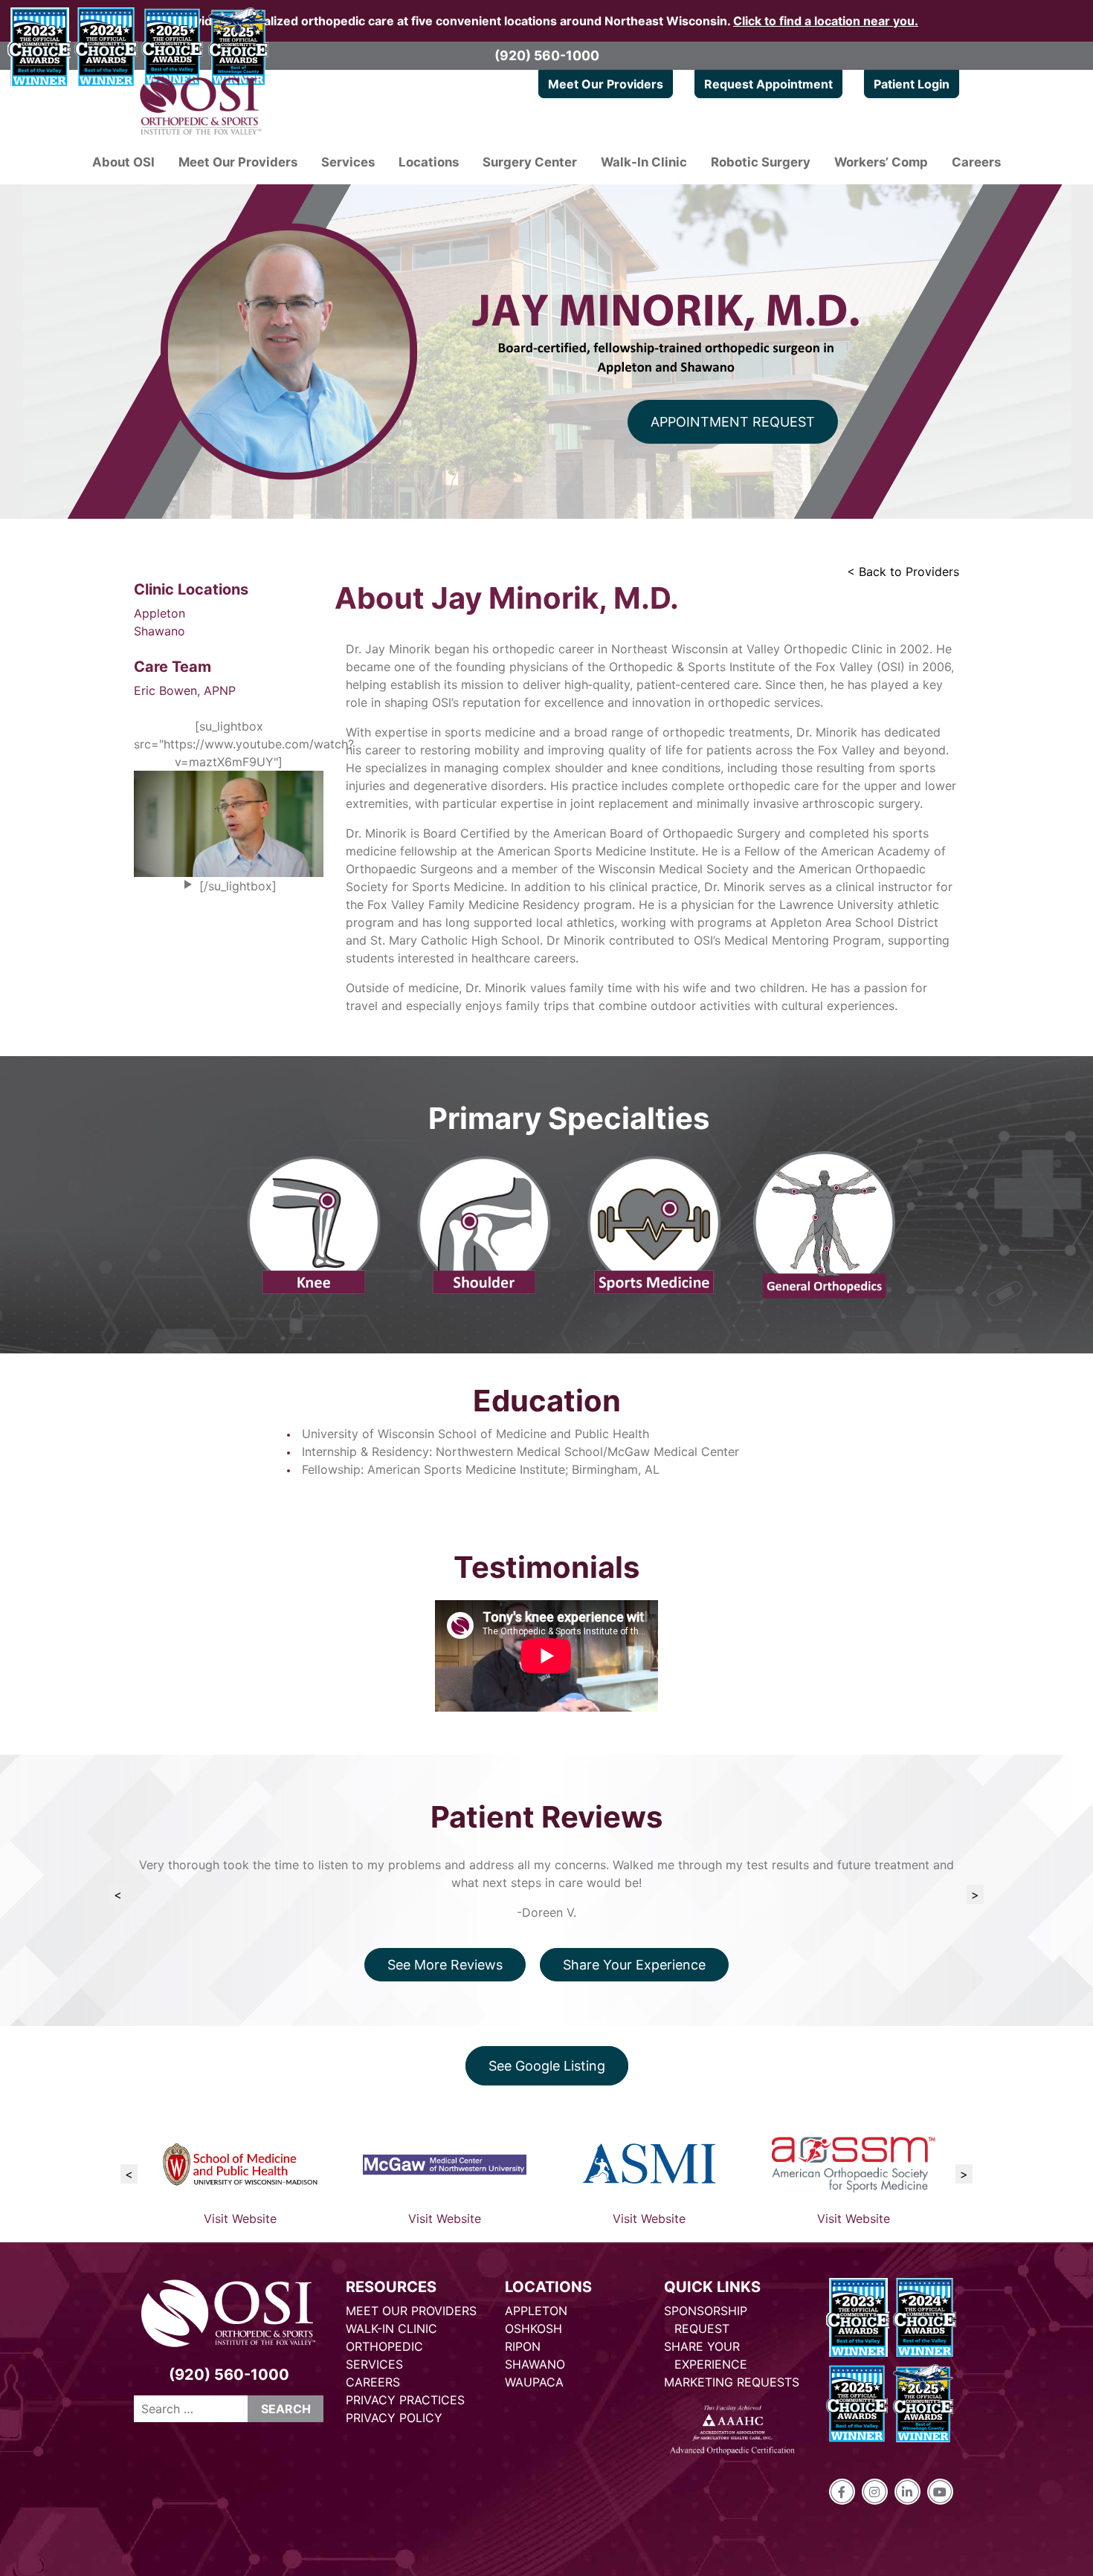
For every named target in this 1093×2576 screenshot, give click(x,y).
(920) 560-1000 (547, 55)
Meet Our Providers (606, 84)
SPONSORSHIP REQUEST (706, 2320)
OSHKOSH (533, 2329)
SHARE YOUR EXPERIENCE (706, 2355)
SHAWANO (535, 2364)
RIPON (523, 2346)
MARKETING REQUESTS (732, 2382)
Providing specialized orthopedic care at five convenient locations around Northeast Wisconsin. (546, 21)
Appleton (159, 613)
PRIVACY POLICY (394, 2418)
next (975, 1894)
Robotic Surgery (761, 162)
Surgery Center (530, 162)
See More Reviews (445, 1965)
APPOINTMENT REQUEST (733, 422)
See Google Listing (547, 2066)
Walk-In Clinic (644, 162)
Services (348, 162)
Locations (429, 162)
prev (118, 1894)
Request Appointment (768, 84)
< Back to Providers (903, 572)
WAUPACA (534, 2382)
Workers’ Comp (881, 162)
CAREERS (373, 2382)
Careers (976, 162)
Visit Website (240, 2219)
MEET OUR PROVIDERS (411, 2311)
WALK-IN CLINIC (391, 2329)
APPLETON (536, 2311)
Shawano (159, 631)
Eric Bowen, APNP (185, 690)
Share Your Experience (634, 1965)
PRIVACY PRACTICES (405, 2400)
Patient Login (912, 84)
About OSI (123, 162)
